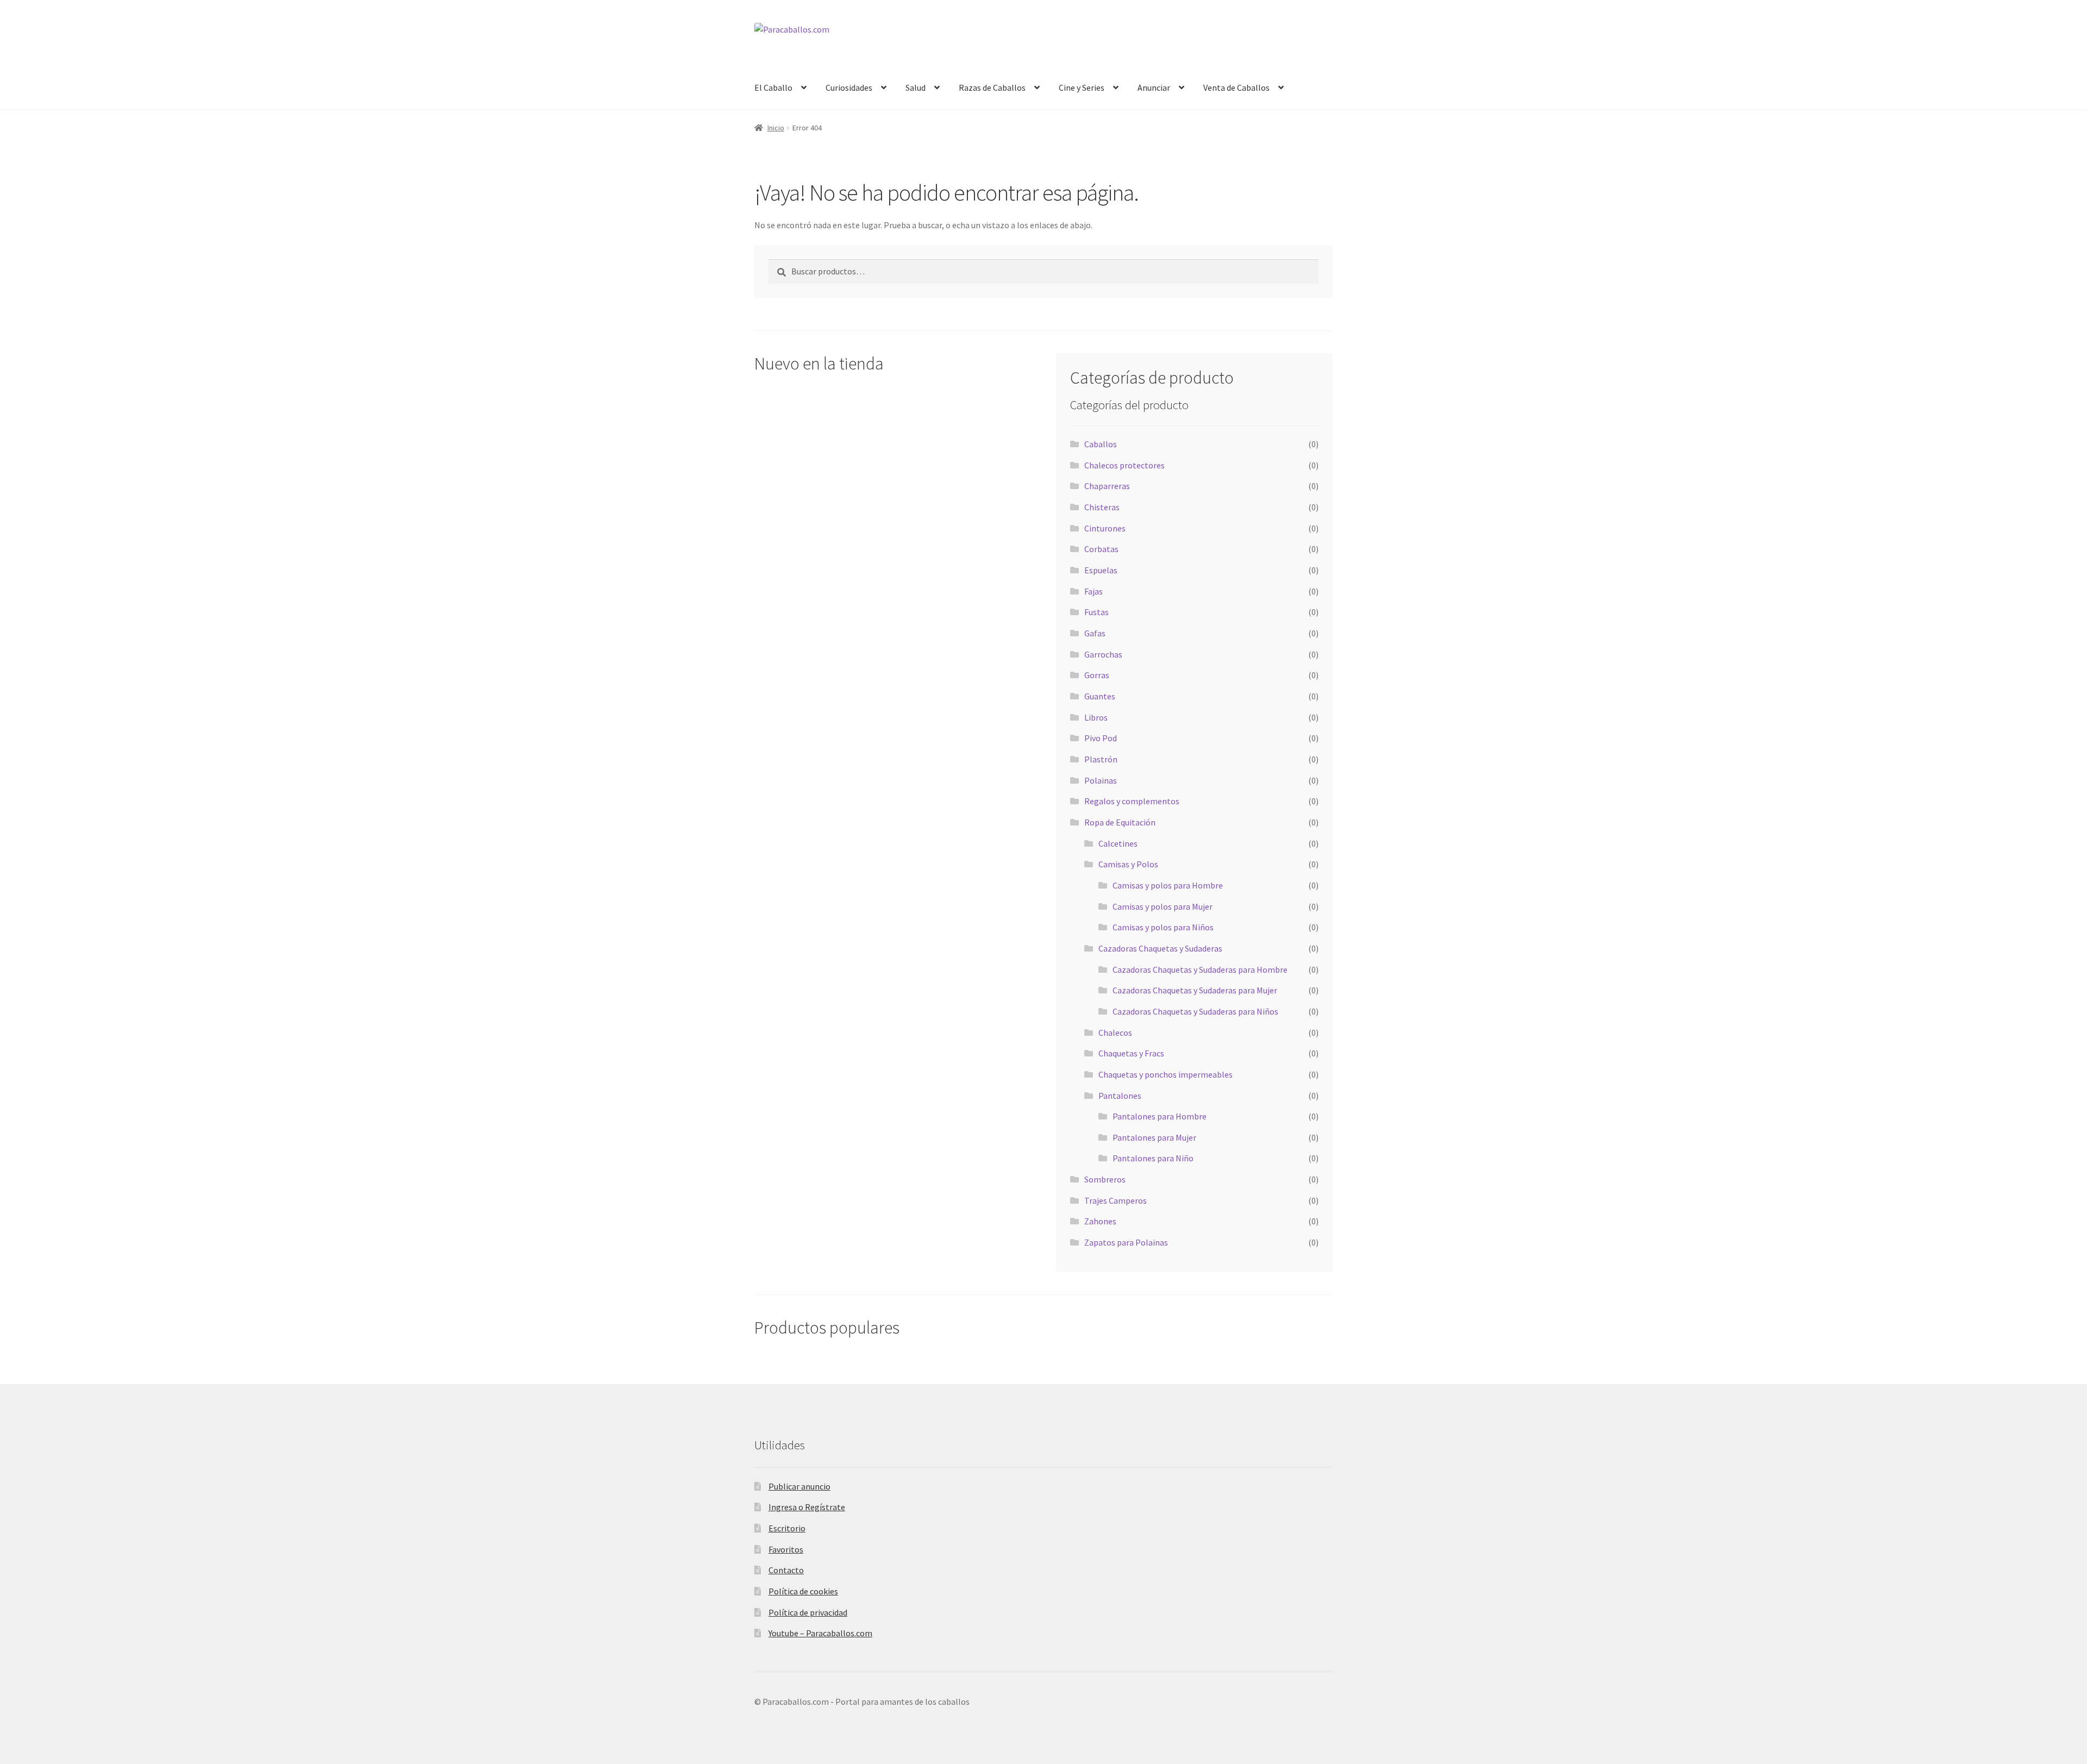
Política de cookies (803, 1591)
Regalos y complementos (1132, 801)
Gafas (1095, 633)
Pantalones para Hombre (1160, 1116)
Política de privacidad (808, 1612)
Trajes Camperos (1116, 1200)
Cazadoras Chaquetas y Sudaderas (1160, 948)
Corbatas (1101, 549)
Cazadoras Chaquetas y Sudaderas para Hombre (1200, 969)
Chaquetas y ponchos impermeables (1166, 1074)
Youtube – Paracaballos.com (820, 1633)
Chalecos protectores (1124, 465)
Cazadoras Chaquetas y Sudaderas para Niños (1195, 1011)
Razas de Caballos (992, 87)
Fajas (1094, 591)
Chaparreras (1107, 486)
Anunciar (1154, 87)
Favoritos (786, 1549)
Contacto (786, 1570)
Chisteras (1102, 507)
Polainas (1101, 780)
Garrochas (1103, 654)
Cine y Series (1082, 87)
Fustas (1096, 612)
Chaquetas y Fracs (1131, 1053)
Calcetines (1118, 843)
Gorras (1097, 675)
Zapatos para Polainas (1126, 1242)
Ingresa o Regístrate (807, 1507)
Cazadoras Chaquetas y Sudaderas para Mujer (1195, 990)
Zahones (1100, 1221)
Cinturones (1105, 528)
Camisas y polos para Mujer (1163, 906)
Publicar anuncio (799, 1486)
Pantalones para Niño (1153, 1158)
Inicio (776, 128)
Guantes (1100, 696)
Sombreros (1105, 1179)
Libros (1096, 717)
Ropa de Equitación (1120, 822)
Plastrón (1101, 759)
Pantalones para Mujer (1154, 1137)
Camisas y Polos (1128, 864)
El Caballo (773, 87)
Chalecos (1115, 1033)
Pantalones (1120, 1096)
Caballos (1101, 444)
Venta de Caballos (1236, 87)
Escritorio (787, 1528)
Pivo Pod (1101, 738)
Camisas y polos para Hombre (1168, 885)
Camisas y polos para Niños (1163, 927)
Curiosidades (849, 87)
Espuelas (1101, 570)
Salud (916, 87)
